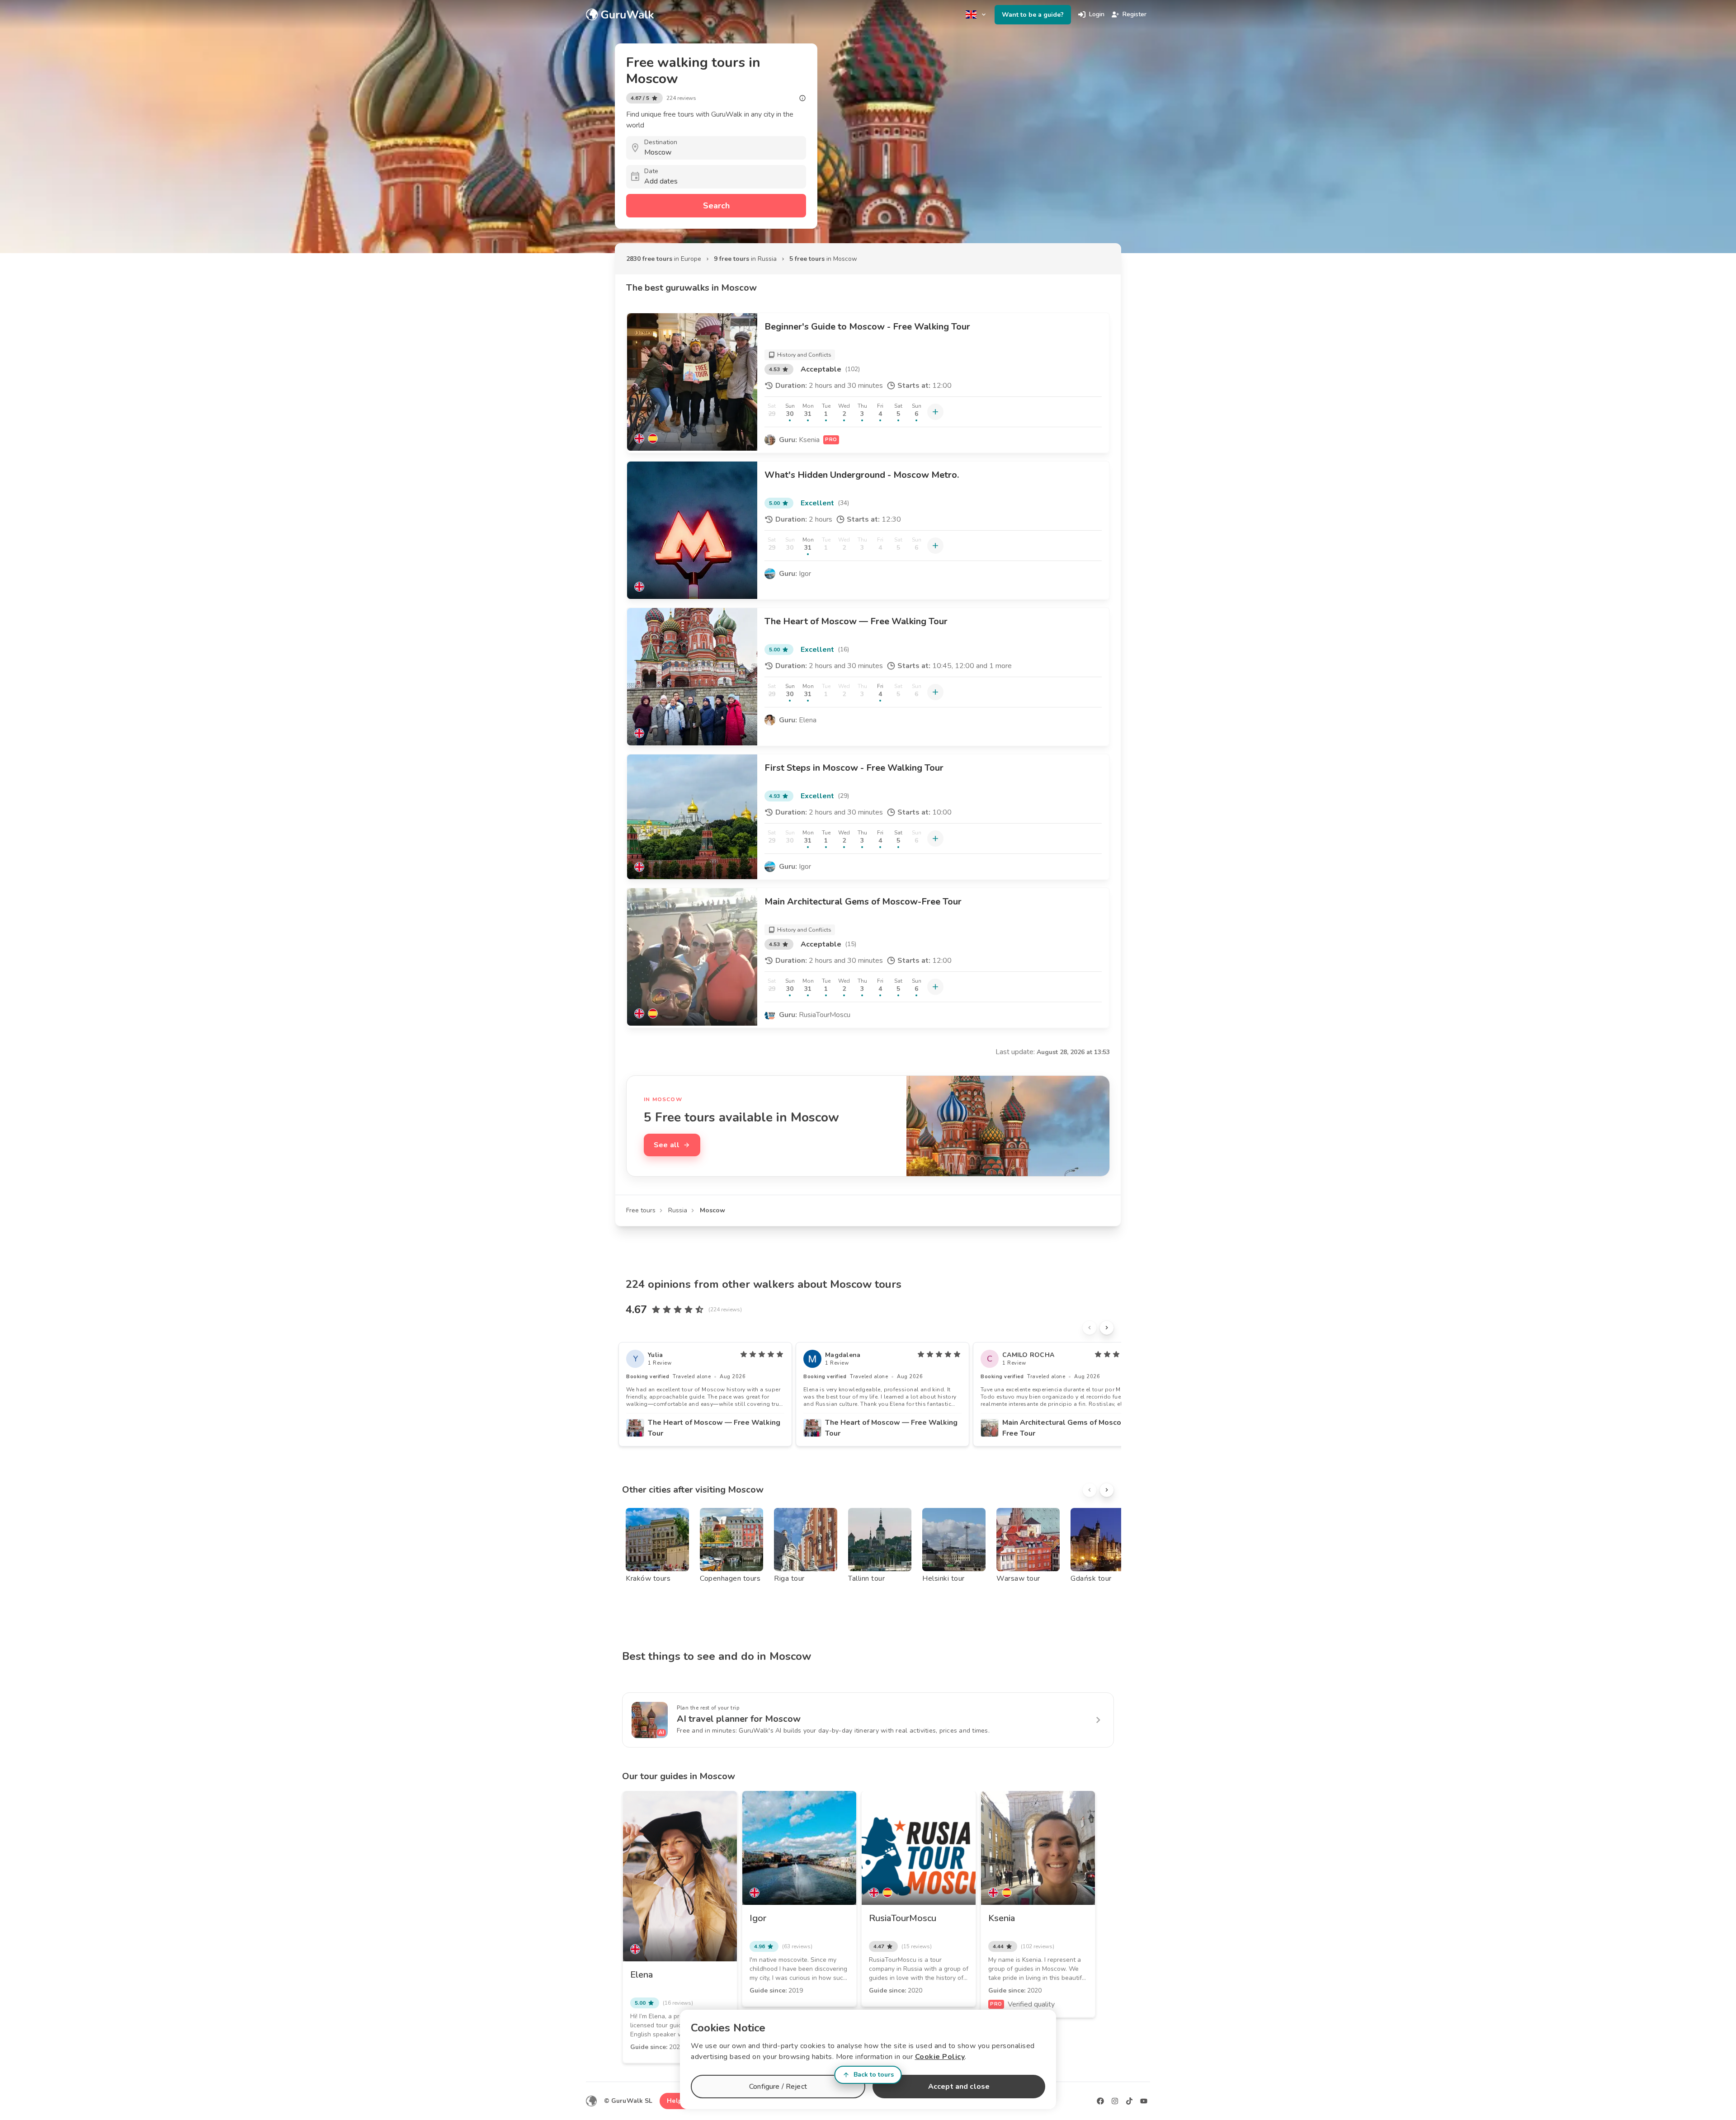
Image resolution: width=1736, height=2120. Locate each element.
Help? (676, 2101)
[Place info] (802, 98)
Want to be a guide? (1033, 15)
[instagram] (1115, 2101)
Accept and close (959, 2087)
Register (1135, 14)
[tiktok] (1129, 2101)
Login (1097, 14)
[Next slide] (1107, 1328)
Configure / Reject (778, 2087)
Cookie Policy (940, 2057)
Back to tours (874, 2075)
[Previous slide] (1090, 1328)
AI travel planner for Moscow (739, 1719)
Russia (678, 1210)
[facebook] (1100, 2101)
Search (716, 206)
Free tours (641, 1210)
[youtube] (1144, 2101)
